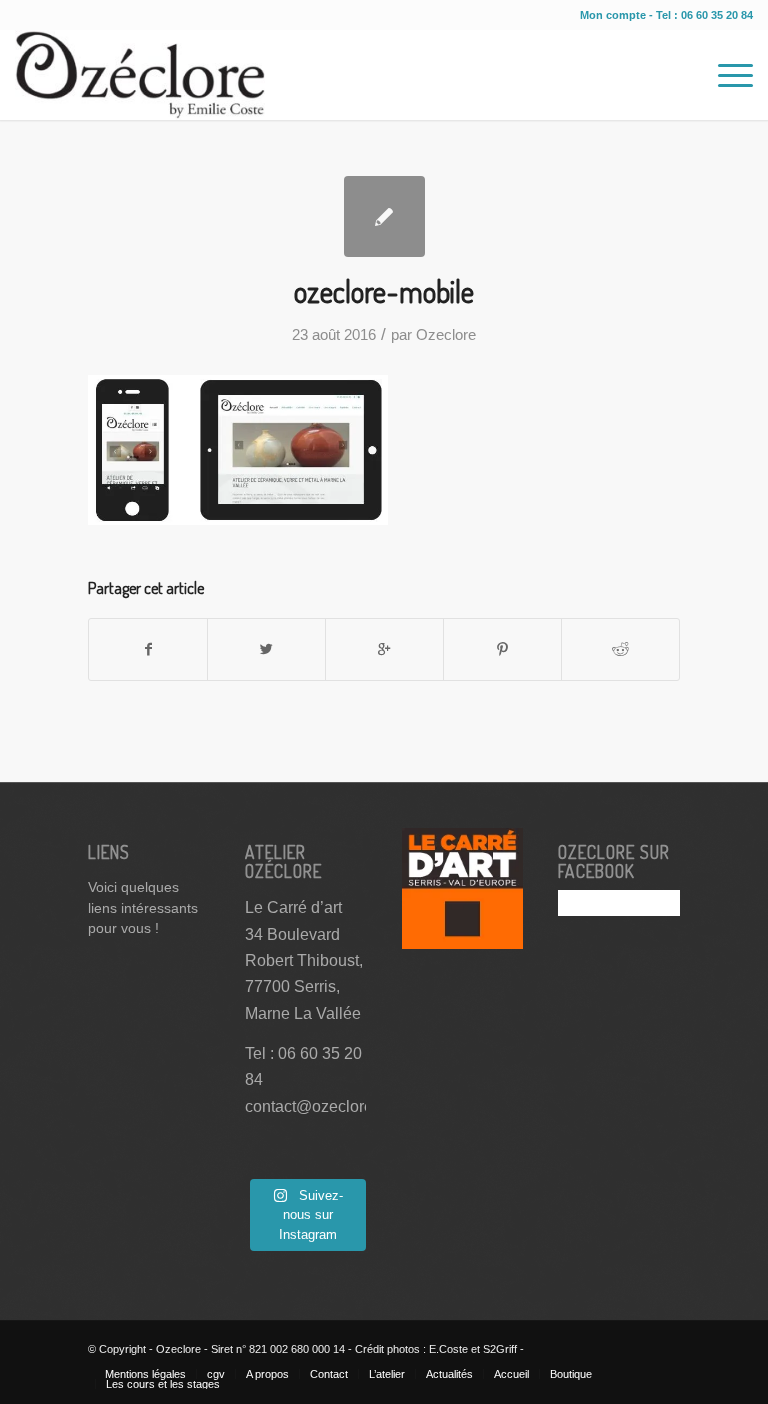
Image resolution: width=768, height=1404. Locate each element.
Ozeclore (446, 335)
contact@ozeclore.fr (315, 1106)
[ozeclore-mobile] (384, 216)
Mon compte (614, 15)
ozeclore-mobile (384, 291)
